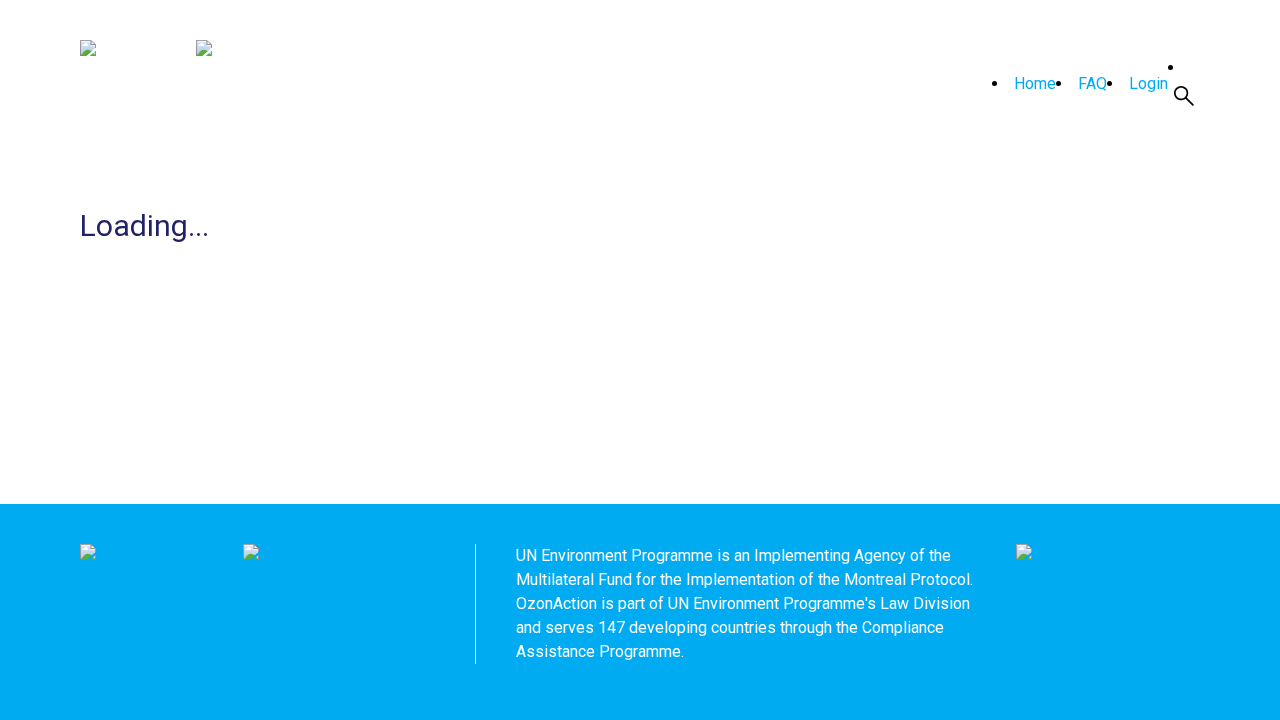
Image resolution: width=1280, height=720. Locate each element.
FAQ (1092, 83)
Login (1148, 83)
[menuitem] (1024, 84)
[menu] (1076, 84)
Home (1035, 83)
